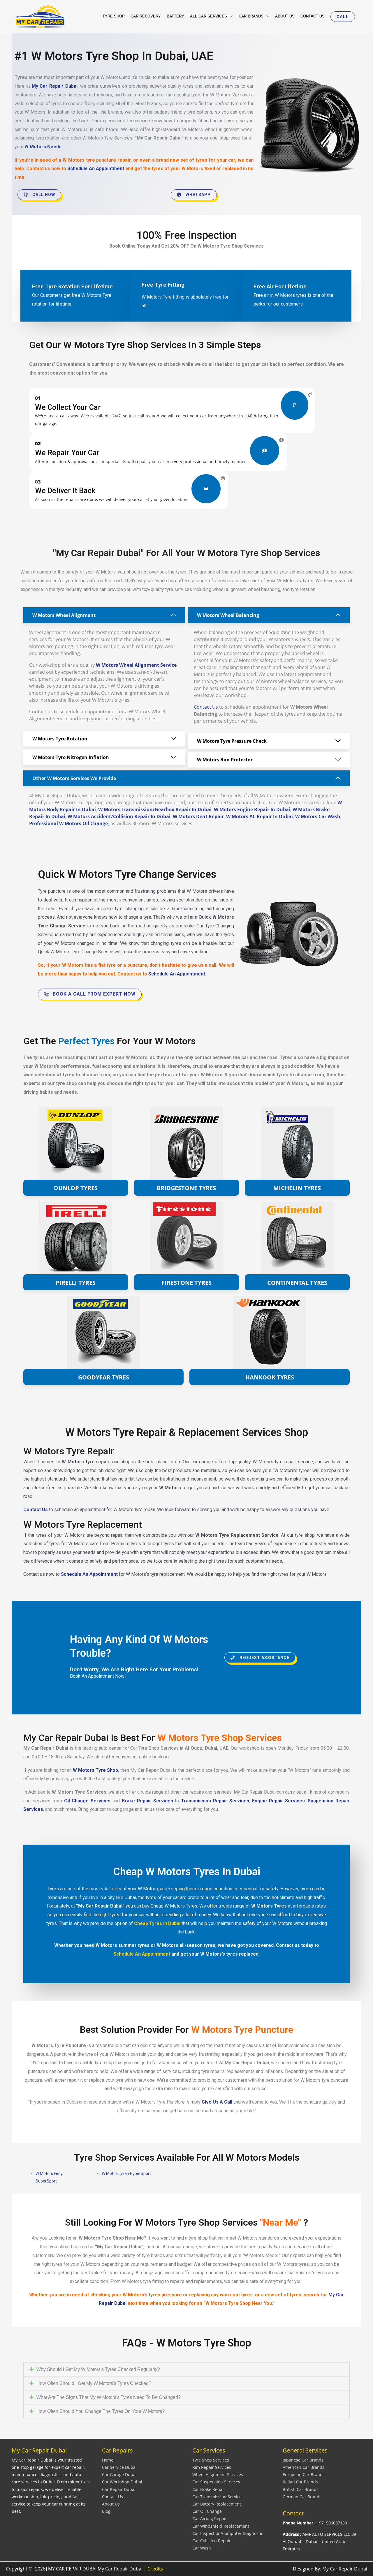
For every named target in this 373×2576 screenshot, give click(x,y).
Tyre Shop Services (211, 2460)
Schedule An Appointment (96, 169)
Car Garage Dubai (119, 2474)
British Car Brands (301, 2489)
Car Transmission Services (218, 2497)
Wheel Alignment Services (218, 2474)
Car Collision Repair (212, 2541)
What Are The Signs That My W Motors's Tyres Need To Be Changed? (109, 2397)
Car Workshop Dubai (122, 2482)
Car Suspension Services (216, 2482)
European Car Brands (304, 2474)
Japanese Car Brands (303, 2460)
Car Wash (202, 2548)
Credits (155, 2569)
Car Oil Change (207, 2511)
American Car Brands (303, 2467)
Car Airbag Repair (210, 2518)
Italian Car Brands (300, 2482)
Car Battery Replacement (217, 2504)
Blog (106, 2511)
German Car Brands (302, 2497)
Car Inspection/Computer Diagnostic (228, 2533)
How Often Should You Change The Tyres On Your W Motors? (101, 2411)
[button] (343, 17)
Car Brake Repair (209, 2489)
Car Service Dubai (119, 2467)
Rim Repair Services (212, 2467)
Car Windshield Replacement (221, 2526)
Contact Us (206, 707)
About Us (111, 2504)
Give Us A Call (217, 2102)
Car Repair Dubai (119, 2489)
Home (108, 2460)
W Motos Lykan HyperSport (126, 2173)
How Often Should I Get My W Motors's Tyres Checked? (94, 2383)
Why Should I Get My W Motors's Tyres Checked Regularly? (98, 2369)
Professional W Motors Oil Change (68, 823)
